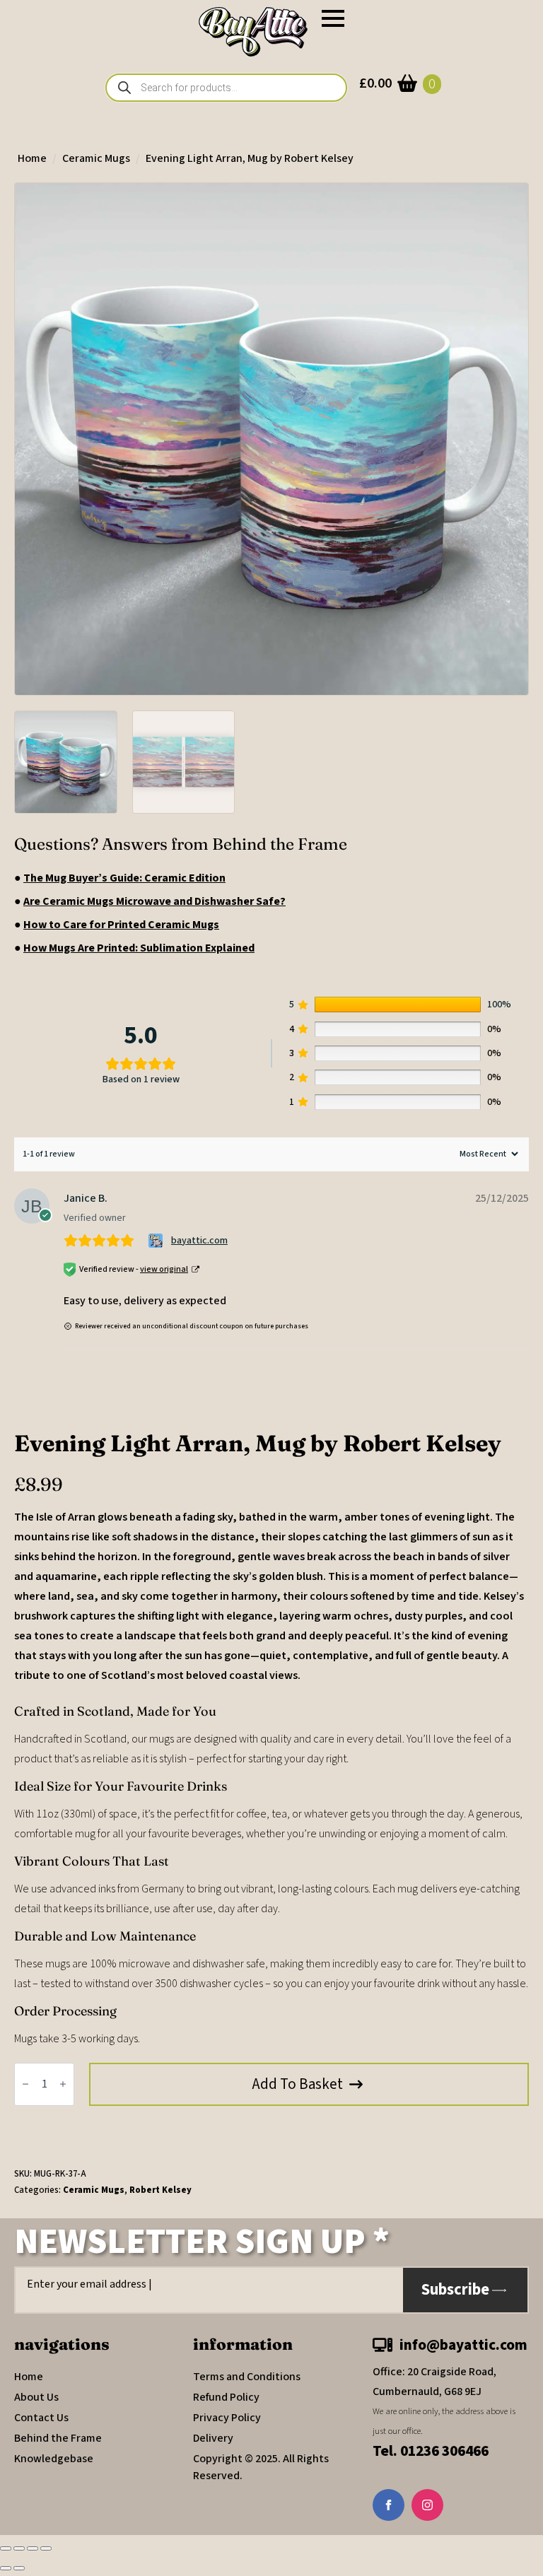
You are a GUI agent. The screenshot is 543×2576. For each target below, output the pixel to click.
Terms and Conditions (247, 2377)
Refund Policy (226, 2397)
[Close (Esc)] (46, 2548)
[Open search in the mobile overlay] (226, 88)
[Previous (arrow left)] (6, 2568)
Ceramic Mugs (96, 158)
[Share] (33, 2548)
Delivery (213, 2438)
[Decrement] (25, 2085)
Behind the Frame (58, 2438)
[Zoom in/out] (6, 2548)
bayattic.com (199, 1241)
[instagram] (427, 2505)
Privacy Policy (227, 2418)
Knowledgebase (54, 2459)
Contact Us (41, 2418)
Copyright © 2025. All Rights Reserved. (261, 2467)
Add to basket (298, 2084)
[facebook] (389, 2505)
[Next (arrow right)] (19, 2568)
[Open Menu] (333, 18)
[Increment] (63, 2085)
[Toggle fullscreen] (19, 2548)
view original (164, 1269)
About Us (36, 2397)
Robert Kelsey (160, 2190)
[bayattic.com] (157, 1241)
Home (32, 158)
